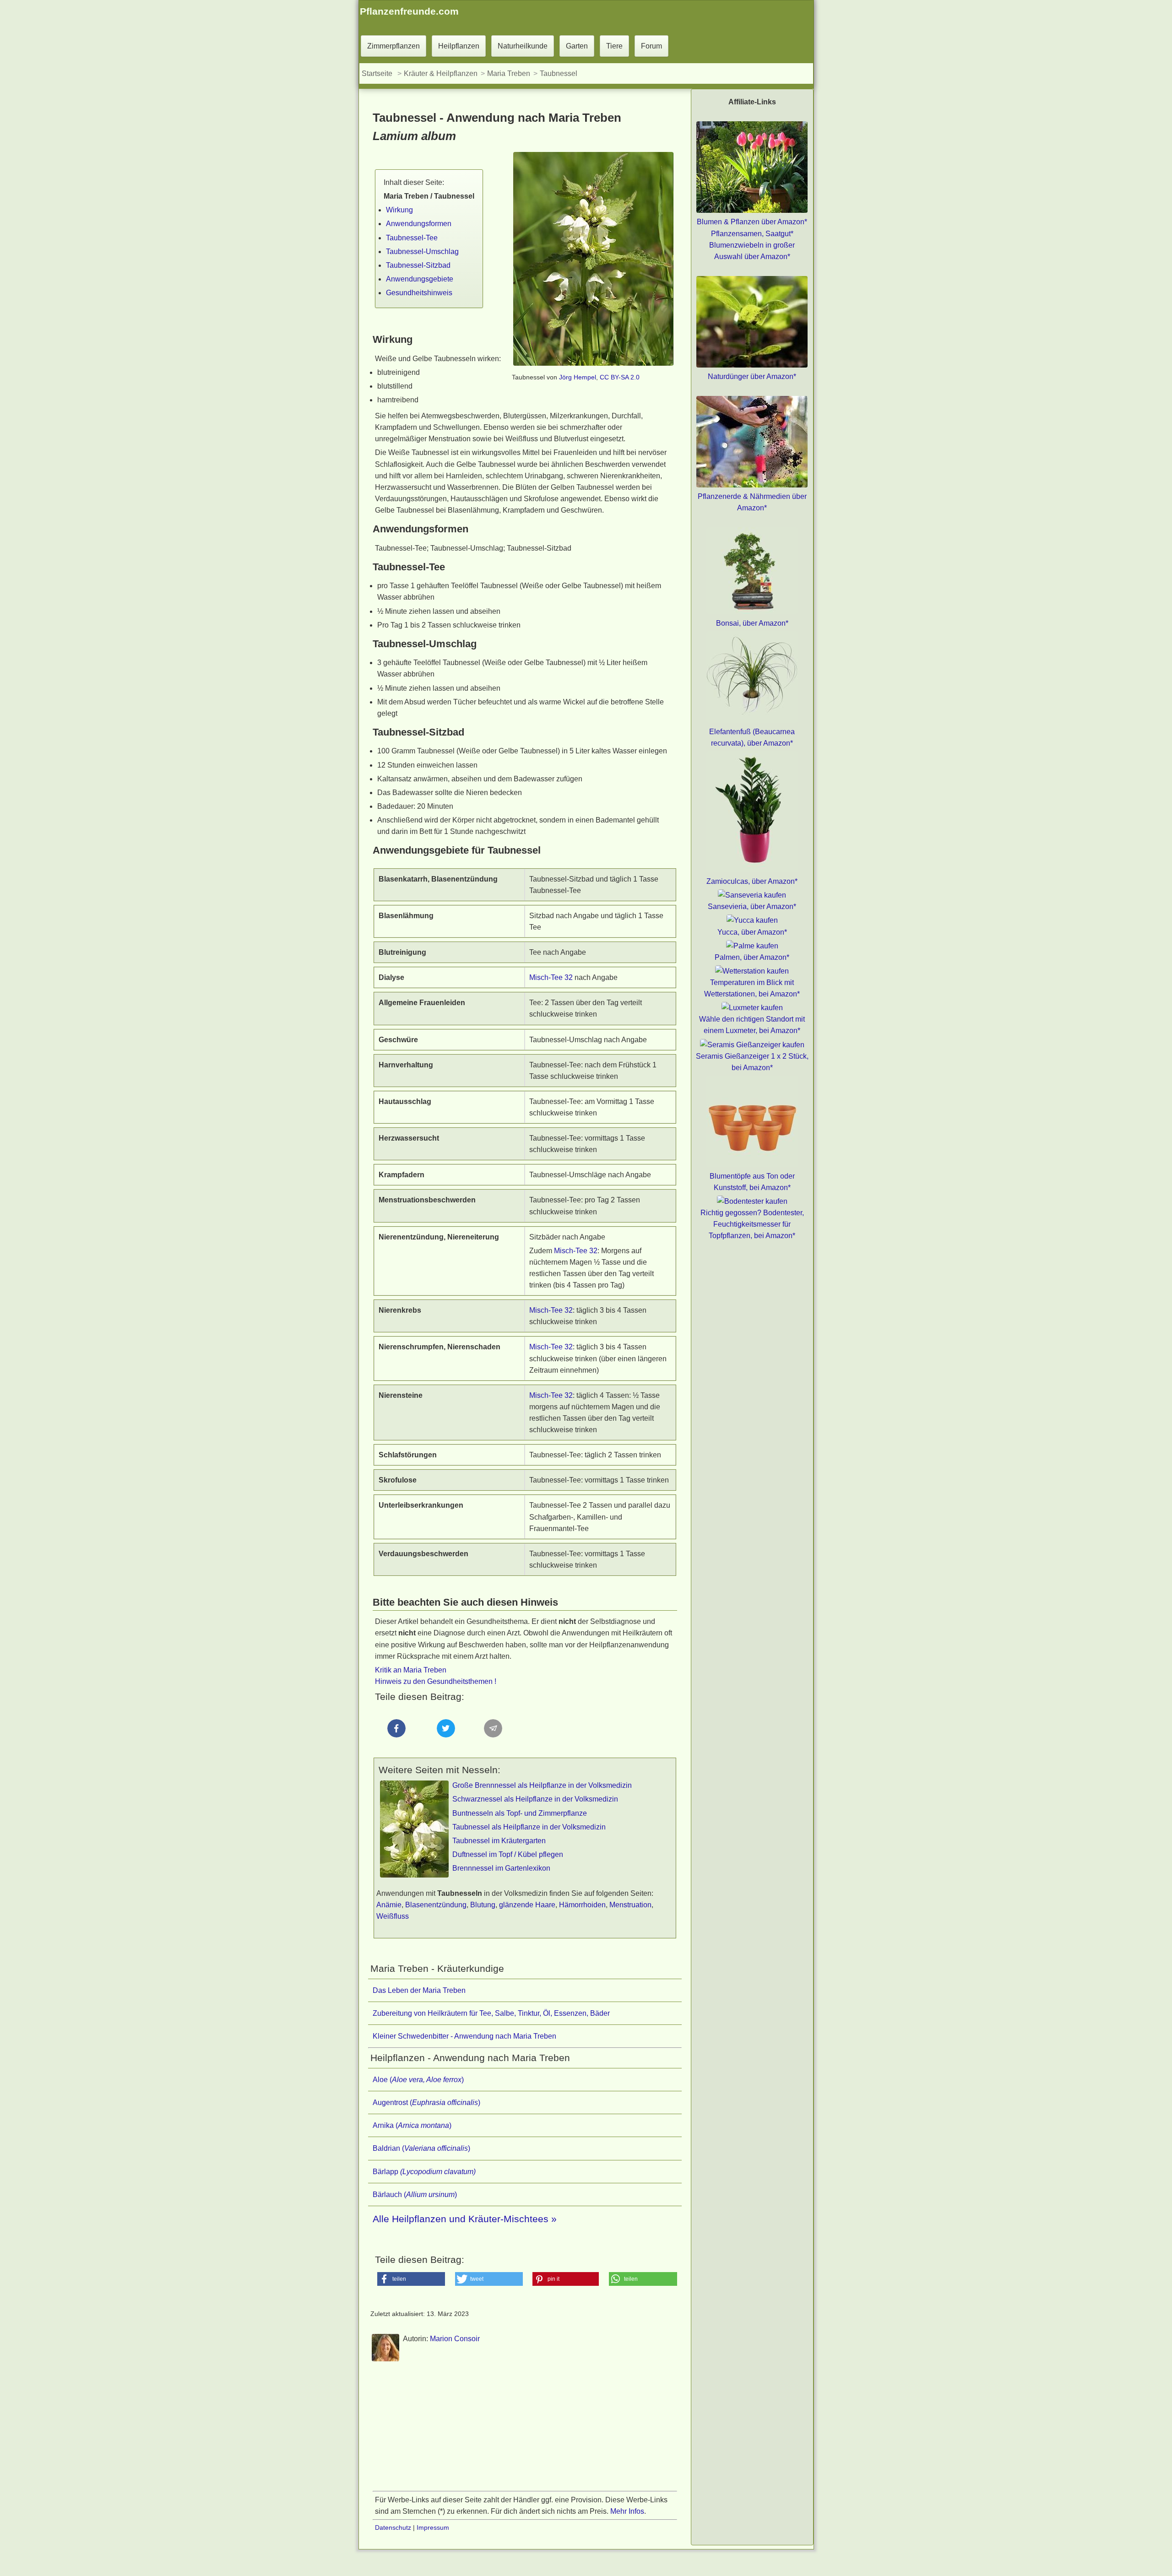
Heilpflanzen (459, 46)
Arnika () (412, 2125)
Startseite (377, 73)
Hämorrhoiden (582, 1905)
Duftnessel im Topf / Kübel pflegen (508, 1854)
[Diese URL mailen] (494, 1745)
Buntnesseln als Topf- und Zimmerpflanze (520, 1813)
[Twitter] (445, 1745)
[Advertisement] (525, 2430)
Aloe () (418, 2080)
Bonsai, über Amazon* (752, 623)
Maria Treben (509, 73)
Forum (651, 46)
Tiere (614, 46)
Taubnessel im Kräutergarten (499, 1841)
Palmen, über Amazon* (752, 957)
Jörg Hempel (578, 377)
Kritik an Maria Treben (411, 1670)
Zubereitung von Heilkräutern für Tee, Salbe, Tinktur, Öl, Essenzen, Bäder (491, 2013)
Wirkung (399, 210)
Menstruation (630, 1905)
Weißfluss (393, 1916)
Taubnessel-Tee (412, 238)
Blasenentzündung (436, 1905)
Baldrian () (421, 2148)
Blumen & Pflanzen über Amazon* (752, 222)
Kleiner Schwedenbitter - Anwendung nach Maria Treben (464, 2036)
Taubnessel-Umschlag (422, 252)
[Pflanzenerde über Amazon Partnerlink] (752, 485)
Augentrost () (426, 2102)
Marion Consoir (455, 2339)
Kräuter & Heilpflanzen (441, 73)
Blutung (483, 1905)
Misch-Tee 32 (551, 977)
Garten (577, 46)
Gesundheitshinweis (419, 293)
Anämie (389, 1905)
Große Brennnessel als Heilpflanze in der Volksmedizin (542, 1785)
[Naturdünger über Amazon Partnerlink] (752, 365)
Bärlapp (424, 2172)
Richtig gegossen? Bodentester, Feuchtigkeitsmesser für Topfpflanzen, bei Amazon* (752, 1224)
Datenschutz (393, 2527)
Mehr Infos (627, 2511)
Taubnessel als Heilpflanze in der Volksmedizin (529, 1827)
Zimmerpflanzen (393, 46)
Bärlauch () (415, 2194)
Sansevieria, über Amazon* (752, 906)
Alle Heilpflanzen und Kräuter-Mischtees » (465, 2219)
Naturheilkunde (523, 46)
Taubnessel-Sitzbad (418, 265)
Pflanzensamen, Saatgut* (752, 234)
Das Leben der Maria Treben (419, 1990)
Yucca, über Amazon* (752, 932)
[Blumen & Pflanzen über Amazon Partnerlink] (752, 210)
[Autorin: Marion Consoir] (385, 2360)
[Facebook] (397, 1745)
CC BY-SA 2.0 (620, 377)
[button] (411, 2279)
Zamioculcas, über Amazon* (752, 881)
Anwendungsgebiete (420, 279)
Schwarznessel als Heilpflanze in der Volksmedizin (535, 1799)
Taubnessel (559, 73)
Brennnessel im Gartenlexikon (501, 1868)
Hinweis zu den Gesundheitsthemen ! (436, 1681)
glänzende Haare (527, 1905)
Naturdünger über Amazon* (752, 376)
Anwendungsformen (419, 224)
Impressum (433, 2527)
